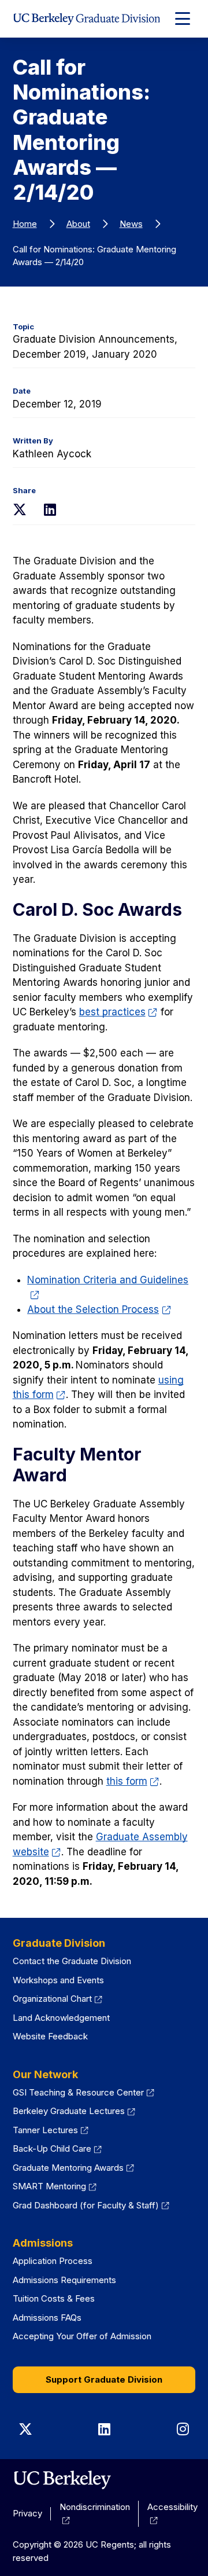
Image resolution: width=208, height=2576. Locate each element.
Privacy (27, 2513)
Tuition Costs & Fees (54, 2298)
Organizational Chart (52, 1999)
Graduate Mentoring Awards (68, 2168)
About (78, 224)
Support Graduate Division (104, 2379)
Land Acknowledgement (61, 2018)
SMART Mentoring (49, 2186)
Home (25, 224)
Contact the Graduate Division (72, 1961)
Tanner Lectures (45, 2130)
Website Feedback (50, 2036)
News (131, 224)
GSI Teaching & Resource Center (78, 2092)
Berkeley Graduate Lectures (69, 2111)
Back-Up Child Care (52, 2148)
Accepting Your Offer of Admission (82, 2336)
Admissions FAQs (47, 2318)
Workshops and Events (58, 1980)
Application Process (53, 2261)
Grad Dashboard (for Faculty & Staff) (86, 2205)
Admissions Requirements (64, 2280)
